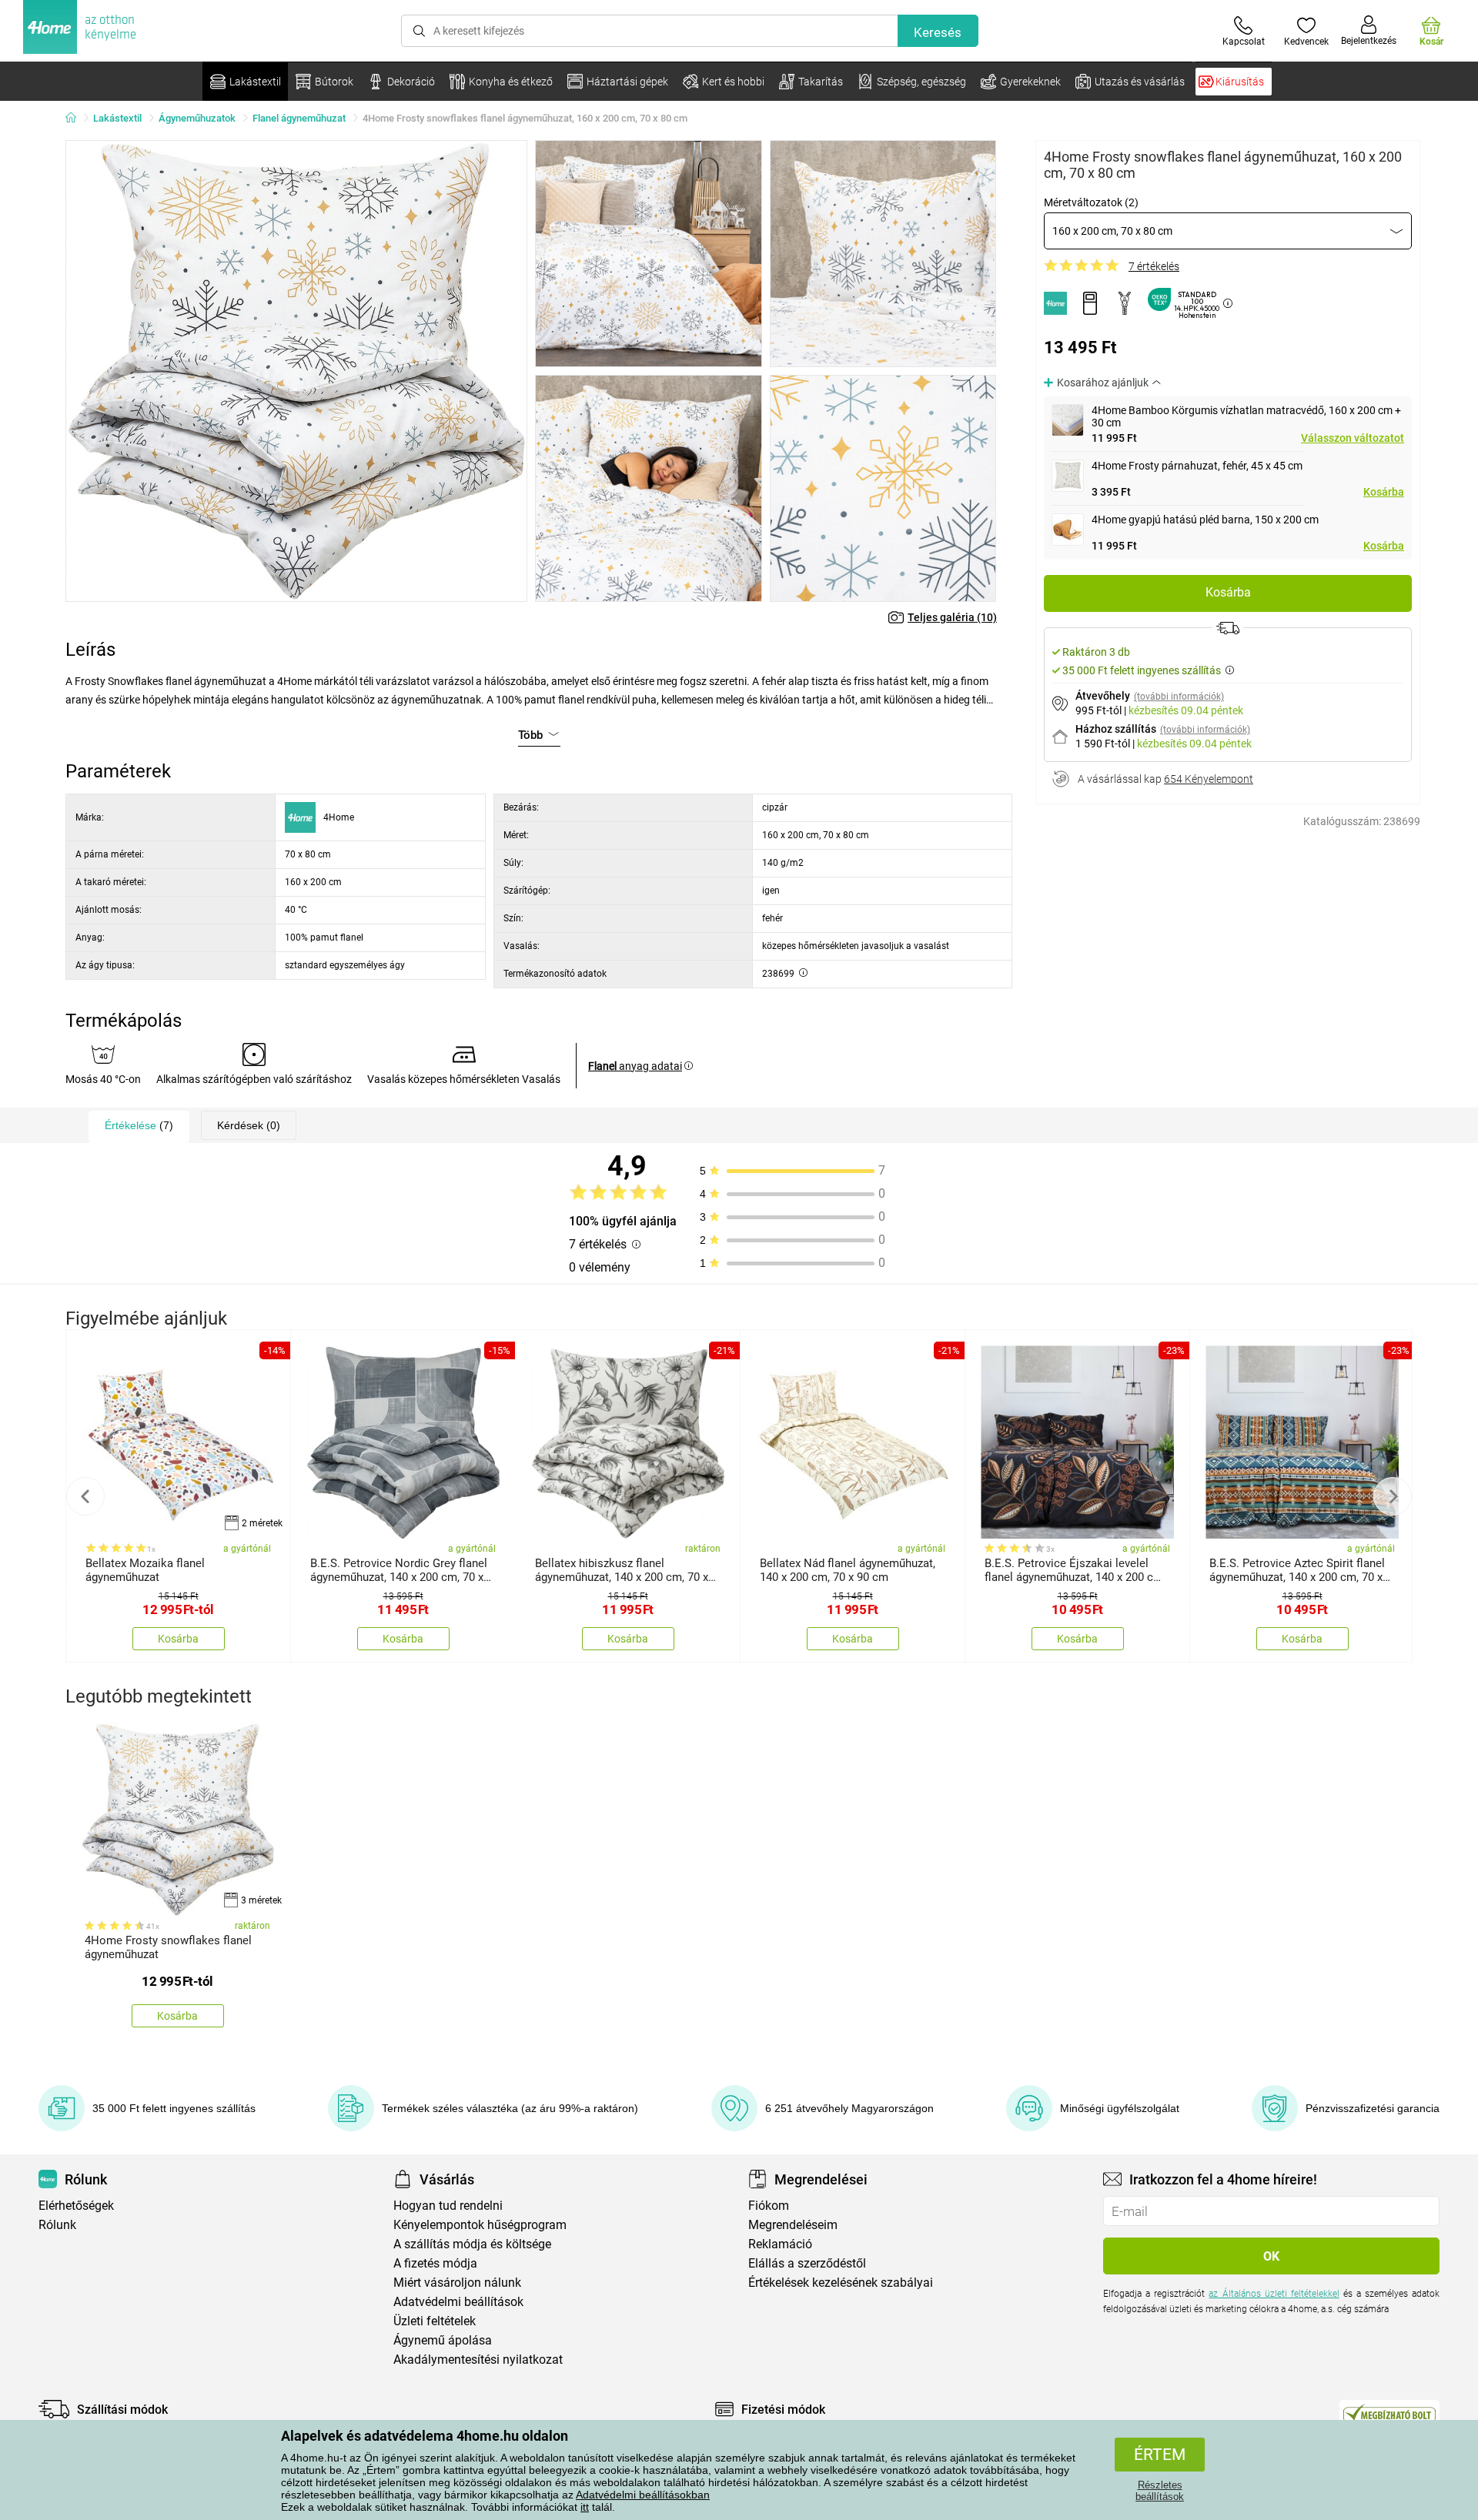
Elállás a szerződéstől (807, 2263)
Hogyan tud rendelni (448, 2206)
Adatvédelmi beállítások (458, 2302)
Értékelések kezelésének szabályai (841, 2283)
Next (1393, 1496)
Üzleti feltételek (435, 2321)
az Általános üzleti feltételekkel (1274, 2294)
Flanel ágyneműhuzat (299, 118)
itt (585, 2507)
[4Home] (76, 119)
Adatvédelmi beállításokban (643, 2495)
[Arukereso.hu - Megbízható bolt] (1389, 2413)
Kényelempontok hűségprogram (480, 2225)
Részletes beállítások (1160, 2491)
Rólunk (57, 2225)
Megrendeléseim (793, 2225)
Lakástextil (117, 118)
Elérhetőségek (76, 2206)
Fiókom (769, 2206)
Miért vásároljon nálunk (457, 2283)
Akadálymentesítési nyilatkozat (478, 2360)
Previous (85, 1496)
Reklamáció (780, 2244)
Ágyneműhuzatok (197, 118)
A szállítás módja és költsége (472, 2244)
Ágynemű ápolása (443, 2340)
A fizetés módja (435, 2263)
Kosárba (1384, 492)
